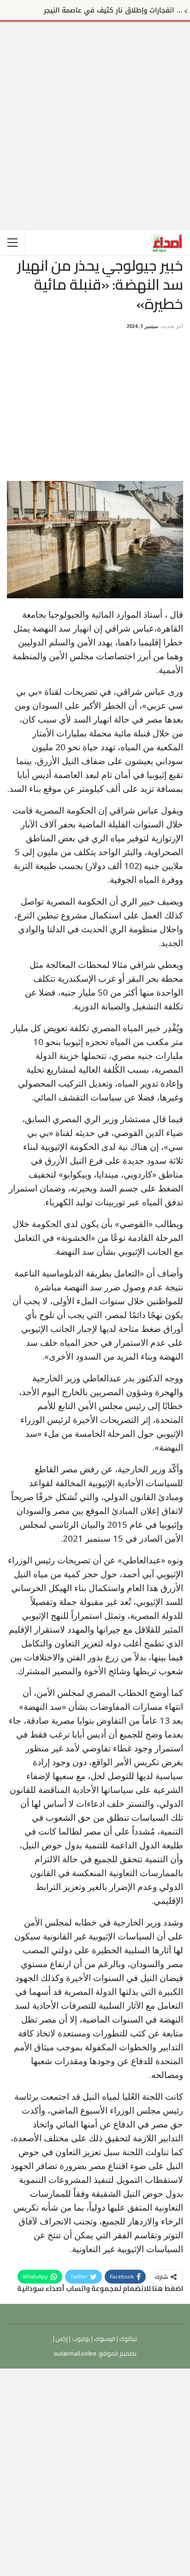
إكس (61, 2339)
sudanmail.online (75, 2353)
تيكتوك (128, 2339)
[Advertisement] (95, 118)
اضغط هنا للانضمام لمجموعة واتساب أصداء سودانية (100, 2288)
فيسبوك (104, 2339)
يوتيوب (80, 2339)
